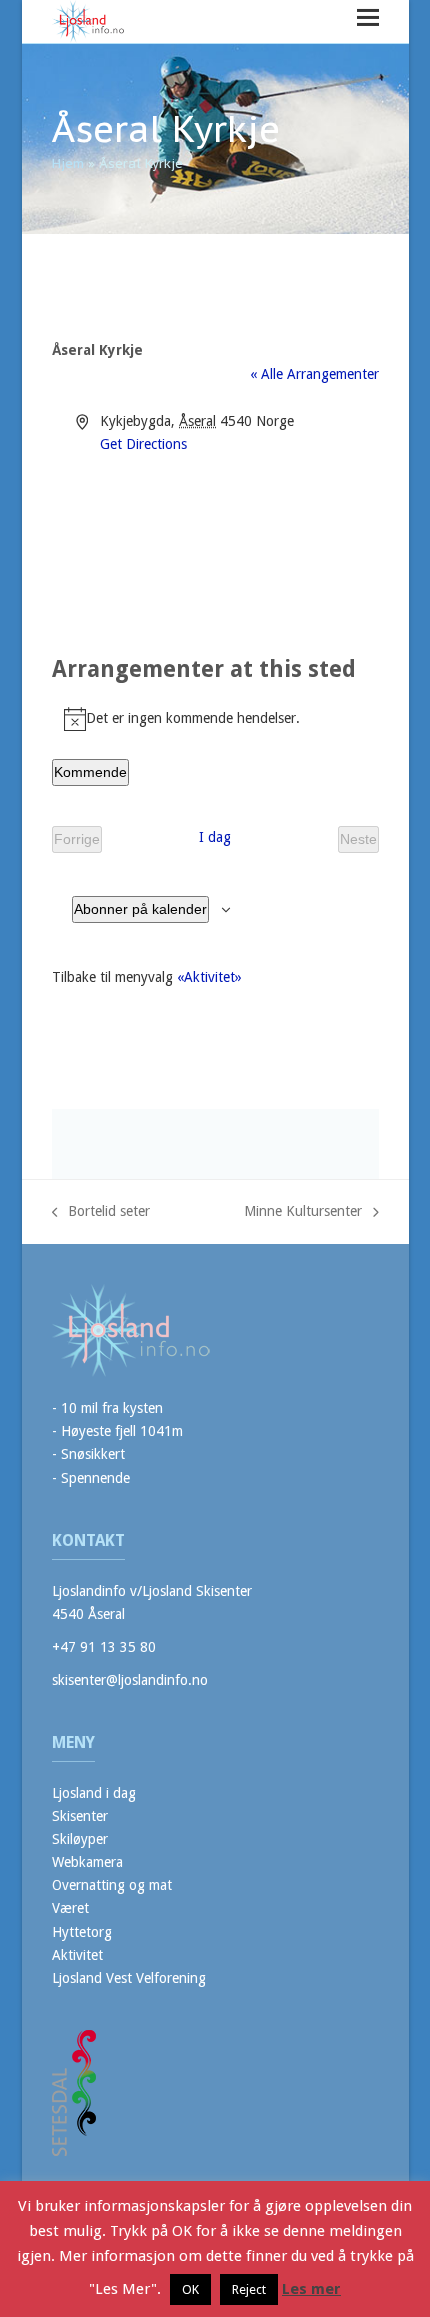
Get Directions (143, 444)
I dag (215, 837)
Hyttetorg (82, 1932)
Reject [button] (249, 2289)
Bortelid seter (101, 1213)
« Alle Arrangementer (314, 374)
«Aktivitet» (209, 977)
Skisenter (80, 1816)
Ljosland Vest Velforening (129, 1978)
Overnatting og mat (112, 1885)
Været (70, 1908)
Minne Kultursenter (303, 1213)
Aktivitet (77, 1955)
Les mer (311, 2289)
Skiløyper (80, 1839)
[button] (368, 17)
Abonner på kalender (140, 909)
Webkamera (87, 1862)
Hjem (68, 163)
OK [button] (190, 2289)
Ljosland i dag (94, 1793)
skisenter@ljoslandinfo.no (130, 1680)
